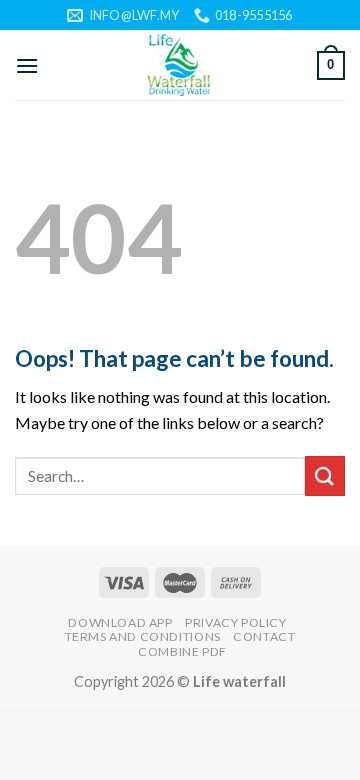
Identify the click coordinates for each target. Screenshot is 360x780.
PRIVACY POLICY (236, 622)
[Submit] (325, 475)
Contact (264, 636)
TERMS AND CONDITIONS (143, 636)
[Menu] (27, 65)
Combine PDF (182, 651)
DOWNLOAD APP (120, 622)
